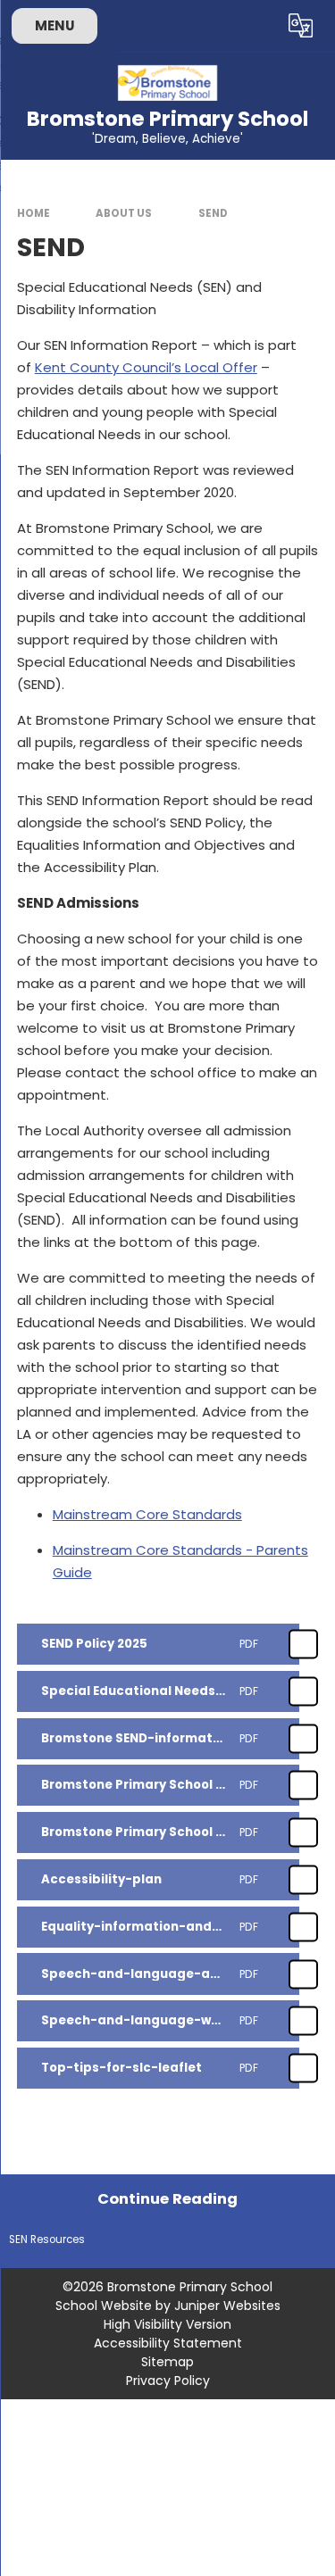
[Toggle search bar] (257, 26)
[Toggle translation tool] (301, 26)
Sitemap (167, 2362)
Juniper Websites (227, 2306)
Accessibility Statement (168, 2343)
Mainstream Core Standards (147, 1514)
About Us (124, 213)
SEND (213, 213)
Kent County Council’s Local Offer (146, 367)
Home (33, 213)
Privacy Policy (168, 2381)
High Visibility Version (167, 2324)
